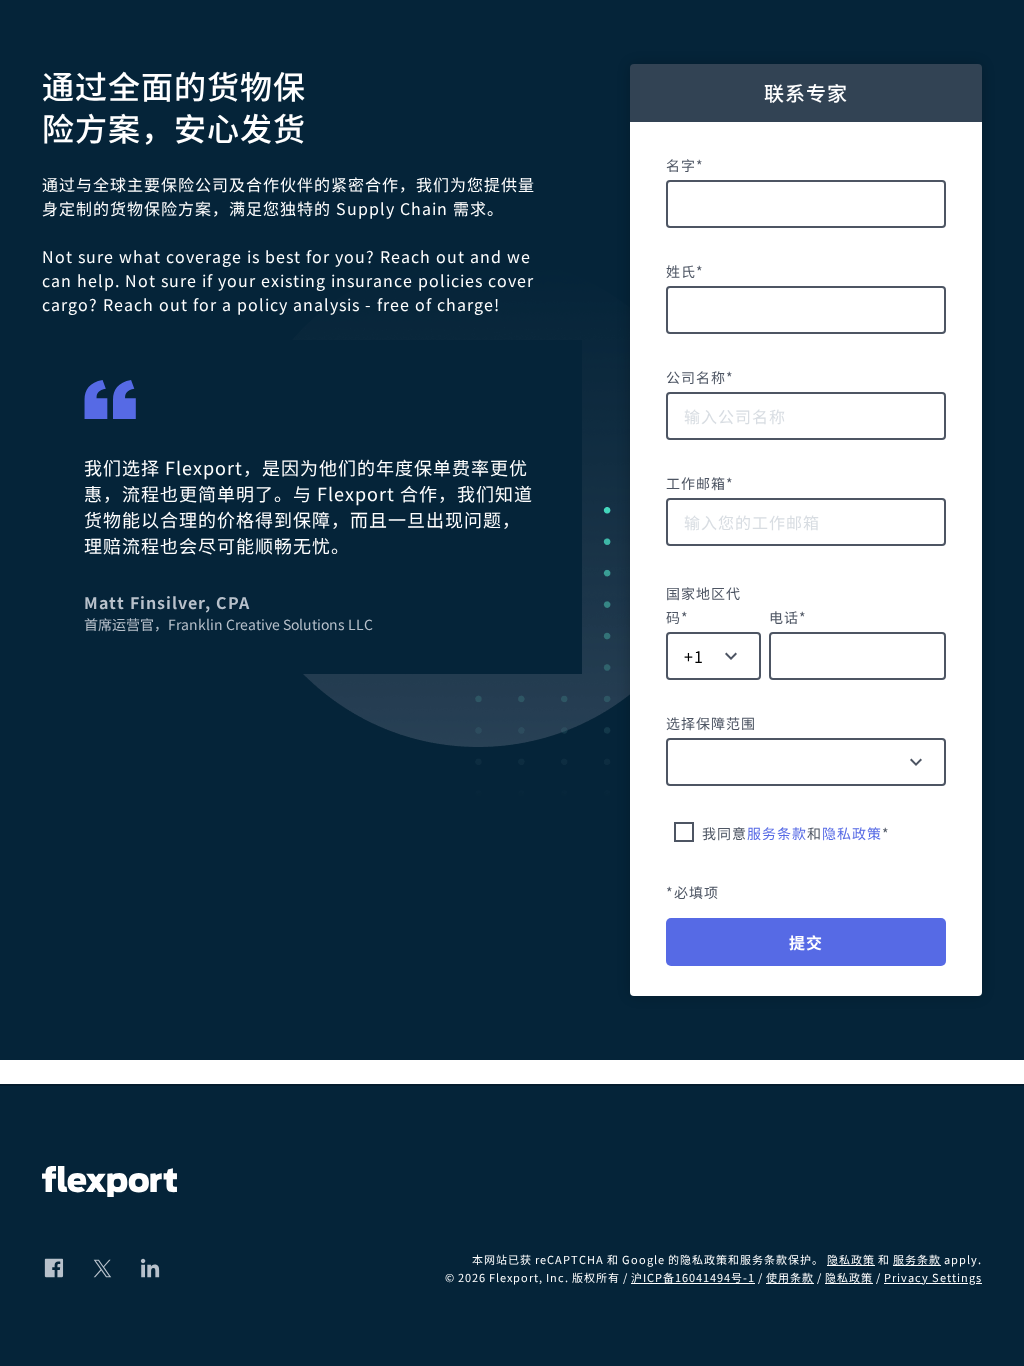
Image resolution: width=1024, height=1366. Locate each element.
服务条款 (777, 833)
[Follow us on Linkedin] (150, 1268)
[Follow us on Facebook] (54, 1268)
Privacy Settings (933, 1277)
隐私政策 (852, 833)
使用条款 (790, 1277)
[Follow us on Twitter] (102, 1268)
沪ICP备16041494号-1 (693, 1277)
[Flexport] (109, 1184)
